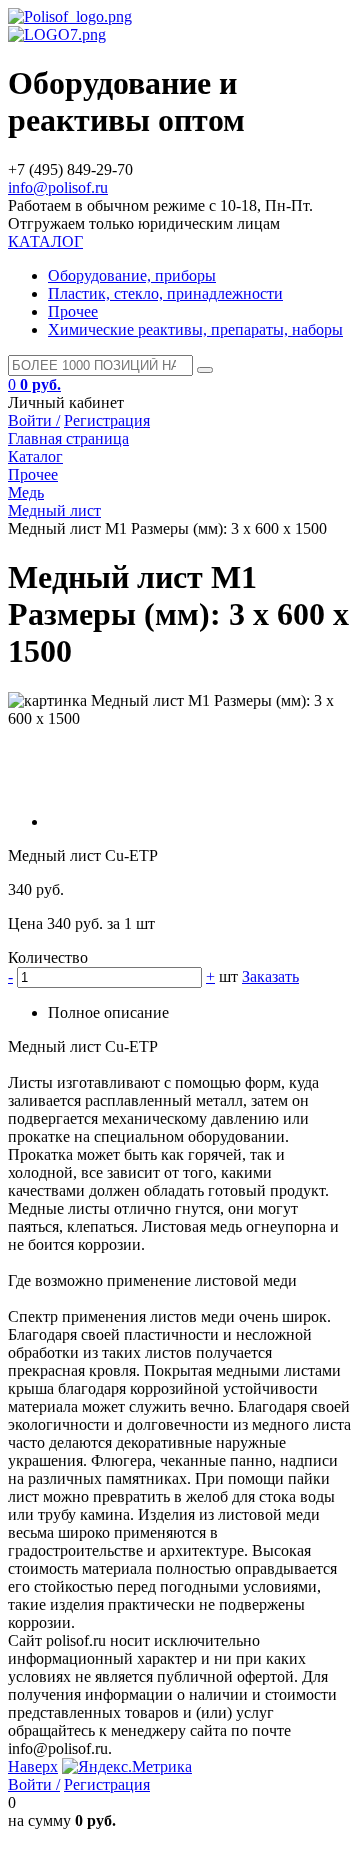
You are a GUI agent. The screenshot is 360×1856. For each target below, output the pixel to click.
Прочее (73, 311)
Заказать (270, 976)
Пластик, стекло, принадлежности (165, 293)
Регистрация (107, 420)
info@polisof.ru (58, 187)
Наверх (33, 1766)
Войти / (34, 420)
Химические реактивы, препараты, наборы (195, 329)
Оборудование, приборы (132, 275)
